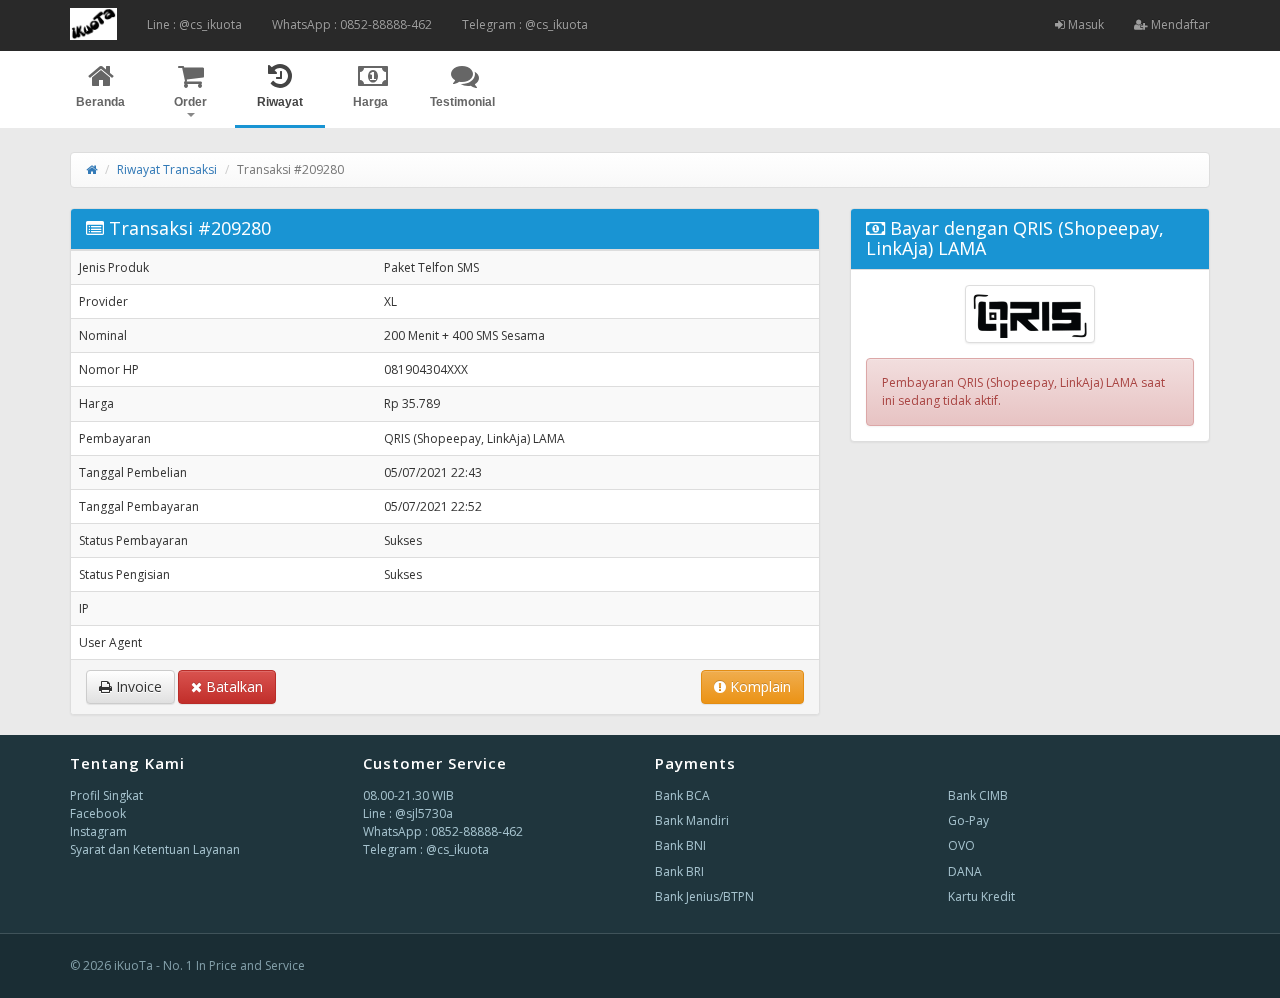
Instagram (98, 831)
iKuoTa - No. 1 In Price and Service (209, 965)
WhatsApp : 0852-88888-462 (352, 24)
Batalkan (232, 686)
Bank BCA (682, 795)
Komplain (758, 686)
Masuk (1084, 24)
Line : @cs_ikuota (194, 24)
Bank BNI (680, 845)
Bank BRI (679, 871)
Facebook (98, 813)
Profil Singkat (106, 795)
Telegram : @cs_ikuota (525, 24)
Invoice (137, 686)
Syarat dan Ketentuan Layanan (155, 849)
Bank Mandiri (692, 820)
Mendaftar (1179, 24)
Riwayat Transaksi (167, 169)
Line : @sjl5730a (408, 813)
